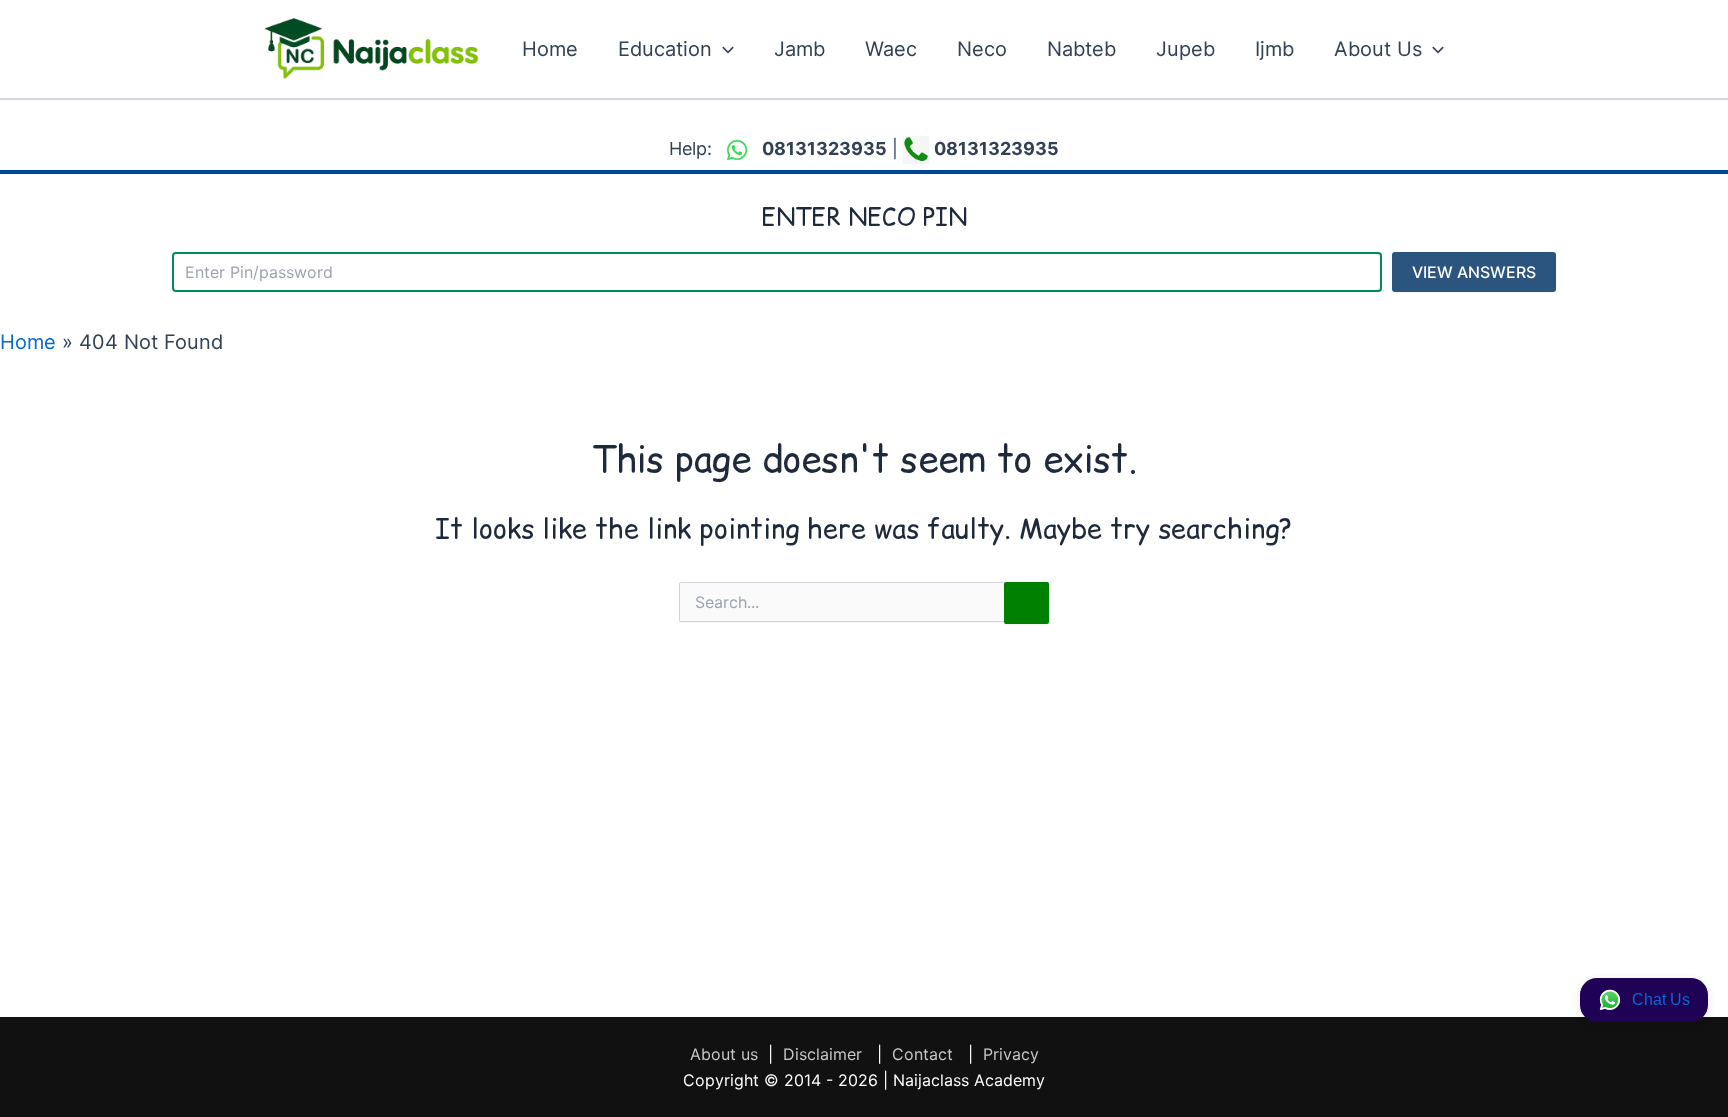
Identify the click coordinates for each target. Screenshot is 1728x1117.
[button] (723, 49)
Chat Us (1661, 999)
